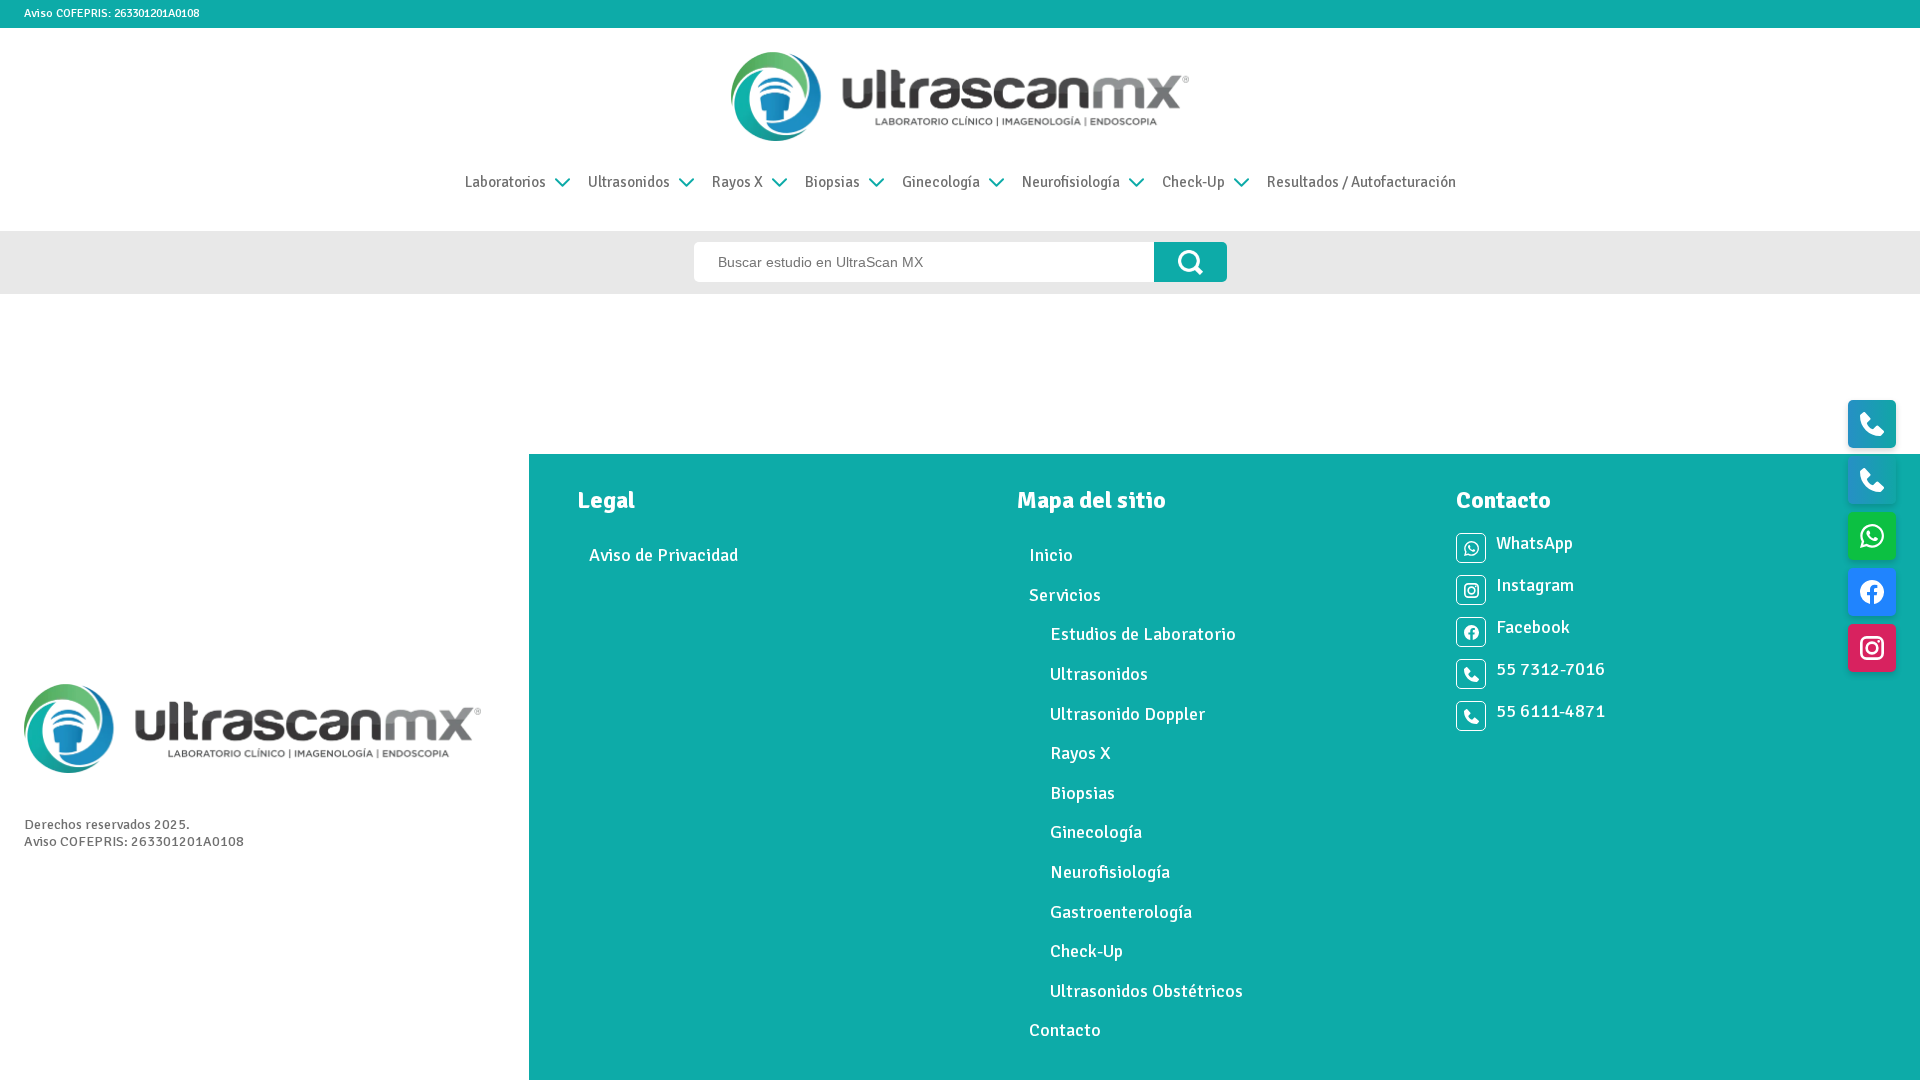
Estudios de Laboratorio (1143, 634)
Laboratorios (505, 182)
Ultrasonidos (629, 182)
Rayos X (737, 182)
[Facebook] (1872, 592)
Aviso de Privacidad (663, 555)
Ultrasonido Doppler (1127, 714)
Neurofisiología (1071, 182)
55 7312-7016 (1550, 669)
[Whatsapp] (1872, 536)
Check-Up (1193, 182)
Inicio (1051, 555)
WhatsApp (1534, 543)
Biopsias (832, 182)
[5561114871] (1872, 480)
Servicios (1065, 595)
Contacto (1065, 1030)
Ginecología (941, 182)
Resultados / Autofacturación (1361, 182)
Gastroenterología (1121, 912)
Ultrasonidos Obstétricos (1146, 991)
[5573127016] (1872, 424)
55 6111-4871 (1550, 711)
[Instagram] (1872, 648)
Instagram (1535, 585)
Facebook (1533, 627)
